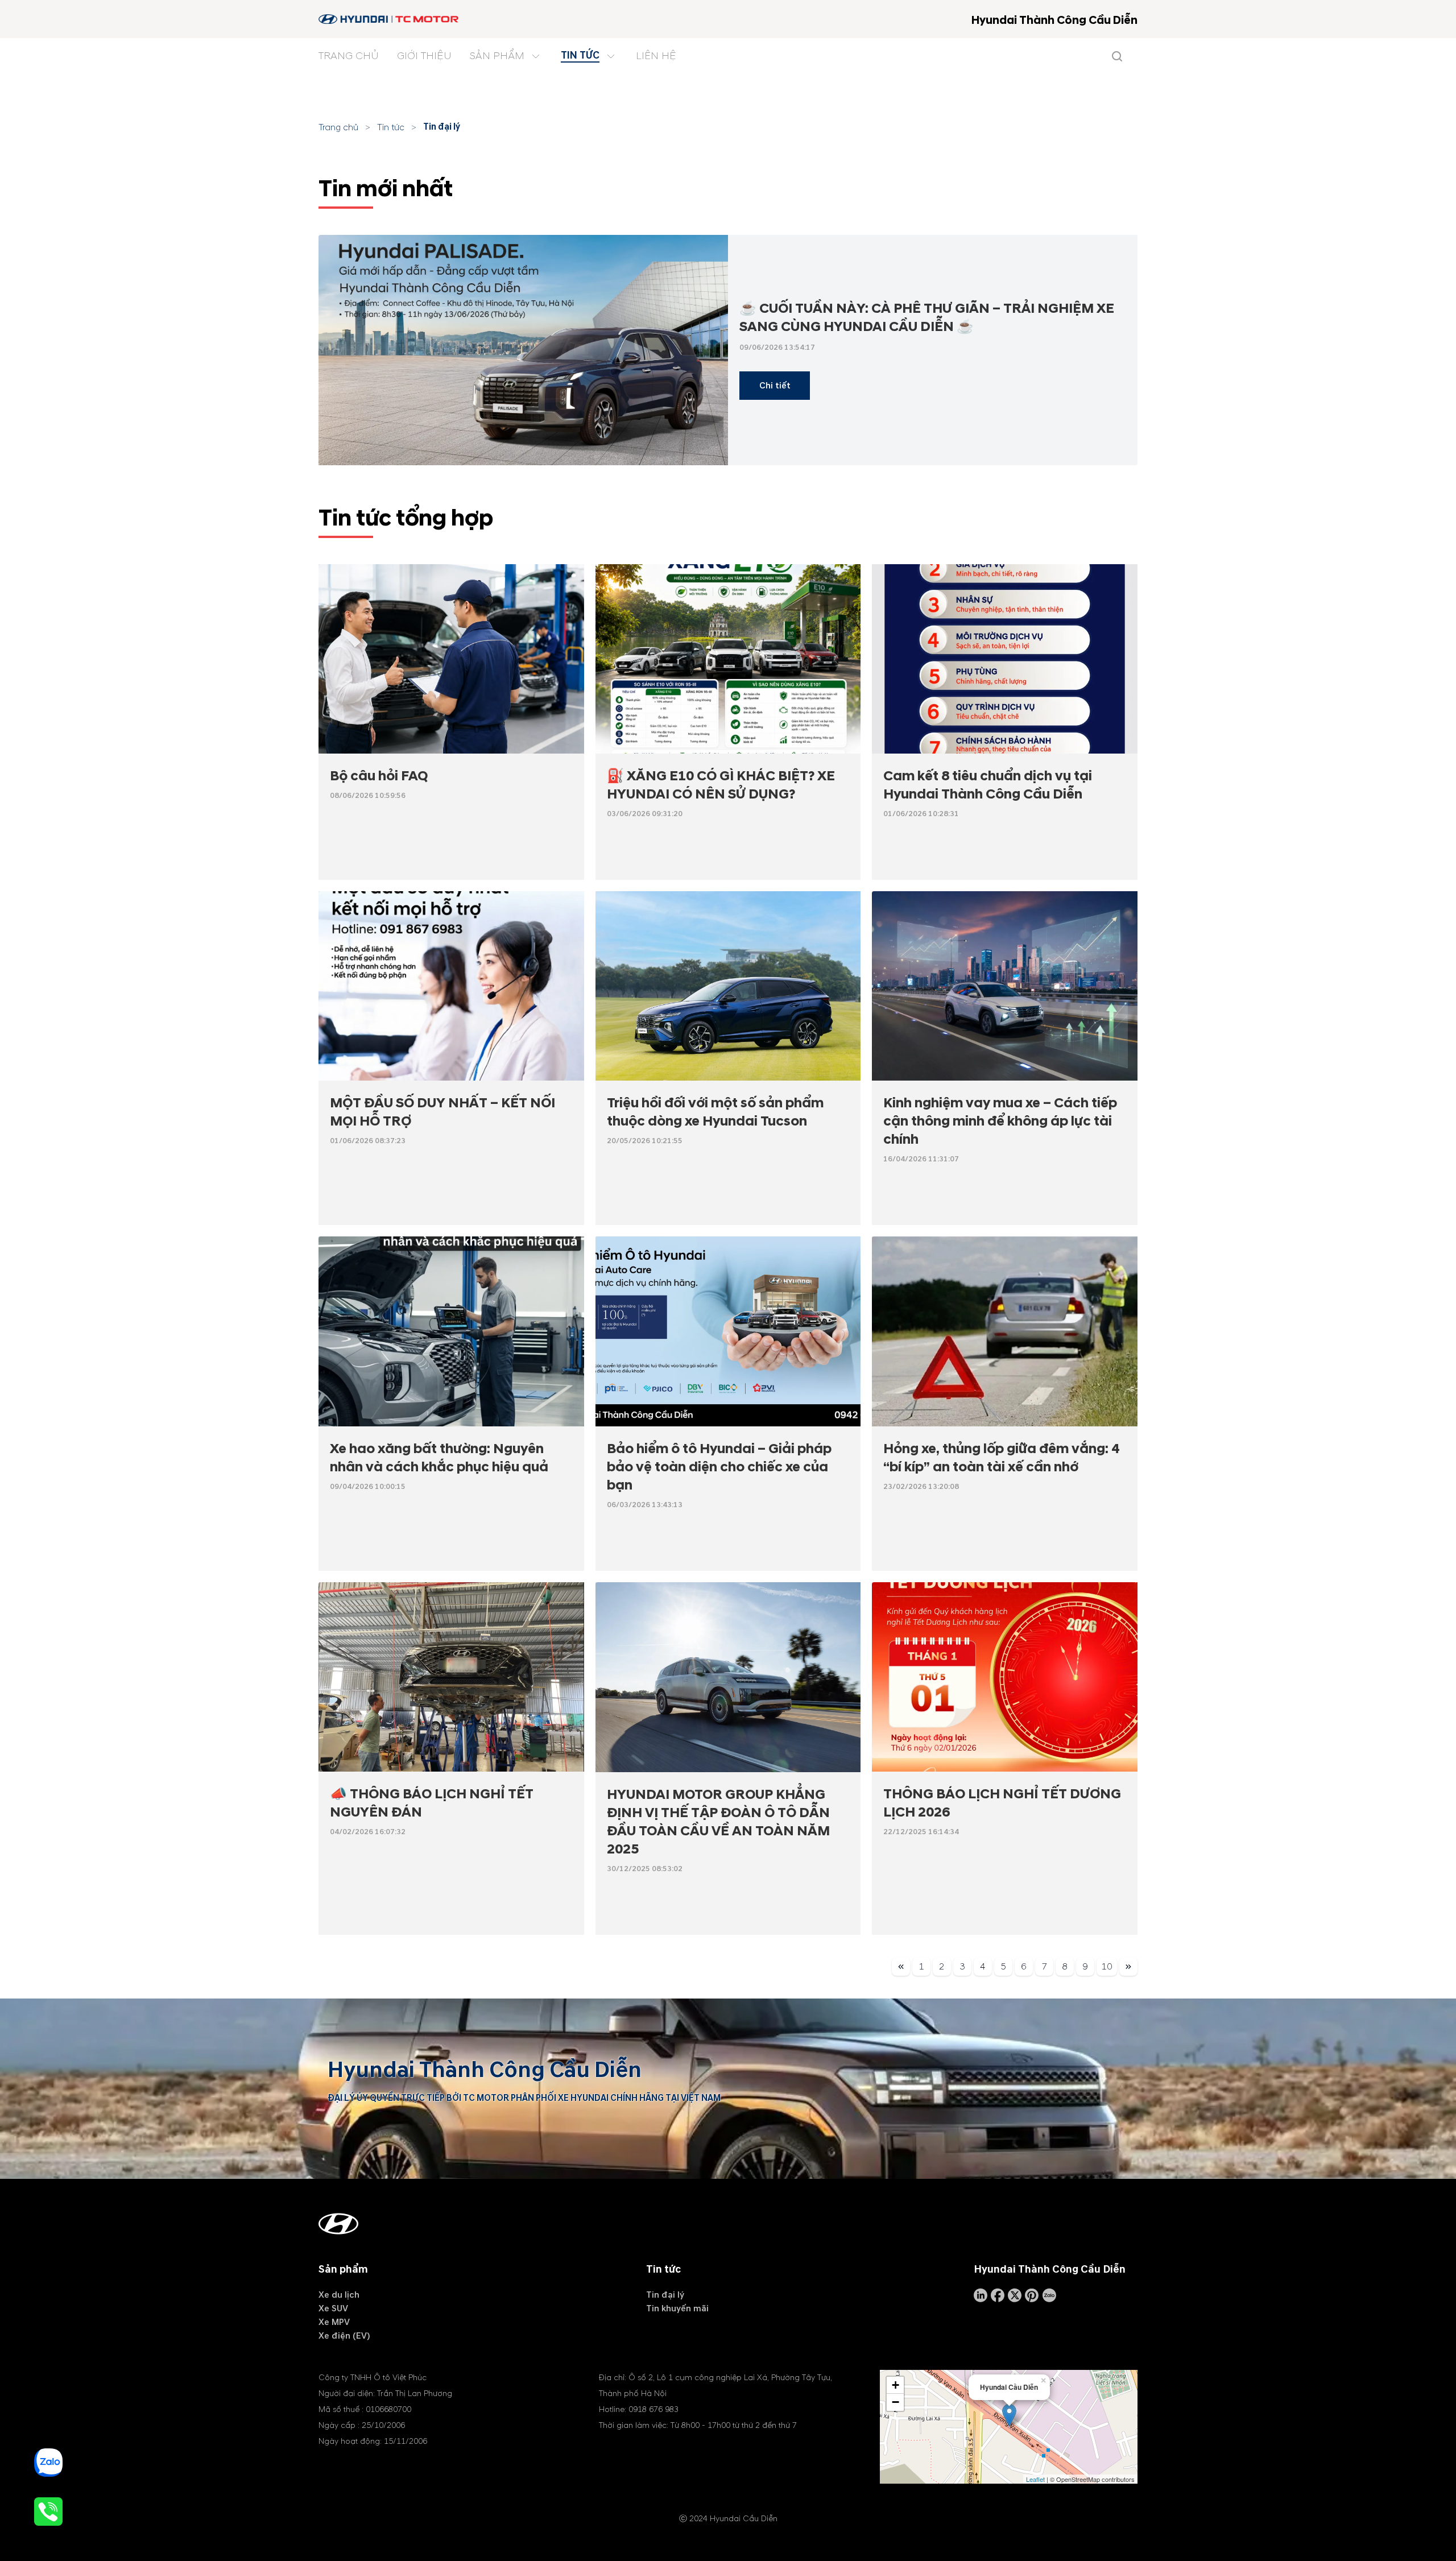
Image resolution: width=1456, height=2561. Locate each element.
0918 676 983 (653, 2409)
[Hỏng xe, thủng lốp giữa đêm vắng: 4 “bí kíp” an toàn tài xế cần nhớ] (1005, 1331)
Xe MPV (334, 2322)
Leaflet (1035, 2479)
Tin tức (391, 127)
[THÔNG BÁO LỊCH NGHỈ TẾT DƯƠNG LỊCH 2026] (1005, 1677)
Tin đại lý (442, 127)
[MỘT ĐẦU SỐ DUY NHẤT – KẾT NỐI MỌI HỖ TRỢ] (451, 986)
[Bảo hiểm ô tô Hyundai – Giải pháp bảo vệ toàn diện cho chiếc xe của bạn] (728, 1331)
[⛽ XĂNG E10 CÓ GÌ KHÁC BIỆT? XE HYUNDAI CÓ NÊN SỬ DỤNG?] (728, 659)
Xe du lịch (339, 2295)
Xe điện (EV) (344, 2336)
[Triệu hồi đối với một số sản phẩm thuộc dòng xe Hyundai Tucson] (728, 986)
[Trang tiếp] (1128, 1968)
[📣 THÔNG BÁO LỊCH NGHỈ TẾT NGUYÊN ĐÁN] (451, 1677)
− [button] (895, 2402)
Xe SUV (333, 2308)
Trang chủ (338, 127)
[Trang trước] (901, 1968)
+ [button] (895, 2385)
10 (1107, 1967)
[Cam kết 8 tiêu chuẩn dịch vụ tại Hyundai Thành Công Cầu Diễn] (1005, 659)
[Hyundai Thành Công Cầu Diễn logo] (389, 19)
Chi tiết (775, 386)
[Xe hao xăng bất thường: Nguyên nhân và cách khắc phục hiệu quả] (451, 1331)
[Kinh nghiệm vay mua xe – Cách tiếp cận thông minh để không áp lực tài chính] (1005, 986)
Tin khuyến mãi (677, 2308)
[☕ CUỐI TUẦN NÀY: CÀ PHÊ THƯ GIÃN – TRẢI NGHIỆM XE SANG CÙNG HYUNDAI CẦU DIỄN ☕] (523, 350)
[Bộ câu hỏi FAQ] (451, 659)
